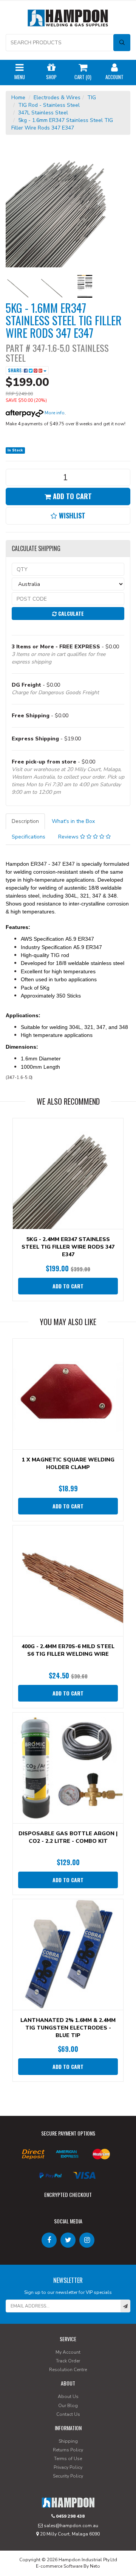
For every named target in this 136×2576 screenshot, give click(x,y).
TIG (92, 98)
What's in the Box (73, 821)
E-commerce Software (59, 2566)
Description (25, 821)
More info (54, 413)
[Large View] (17, 286)
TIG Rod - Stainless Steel (49, 105)
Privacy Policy (68, 2467)
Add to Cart (71, 496)
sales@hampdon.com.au (70, 2526)
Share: (16, 370)
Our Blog (68, 2406)
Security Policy (68, 2476)
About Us (68, 2396)
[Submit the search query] (122, 43)
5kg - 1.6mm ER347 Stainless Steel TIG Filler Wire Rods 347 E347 (62, 124)
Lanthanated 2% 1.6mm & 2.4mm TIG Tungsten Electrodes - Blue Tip (68, 2028)
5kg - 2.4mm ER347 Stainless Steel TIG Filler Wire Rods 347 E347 (68, 1247)
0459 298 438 (70, 2516)
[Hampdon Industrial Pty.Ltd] (68, 20)
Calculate (70, 613)
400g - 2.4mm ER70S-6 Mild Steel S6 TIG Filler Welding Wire (68, 1650)
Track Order (68, 2361)
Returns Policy (68, 2450)
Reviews (69, 837)
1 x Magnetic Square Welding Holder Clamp (68, 1464)
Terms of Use (68, 2459)
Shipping (68, 2441)
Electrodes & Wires (57, 98)
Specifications (29, 837)
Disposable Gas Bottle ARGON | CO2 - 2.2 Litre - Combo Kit (68, 1837)
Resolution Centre (68, 2370)
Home (18, 98)
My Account (68, 2352)
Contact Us (68, 2414)
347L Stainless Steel (43, 113)
